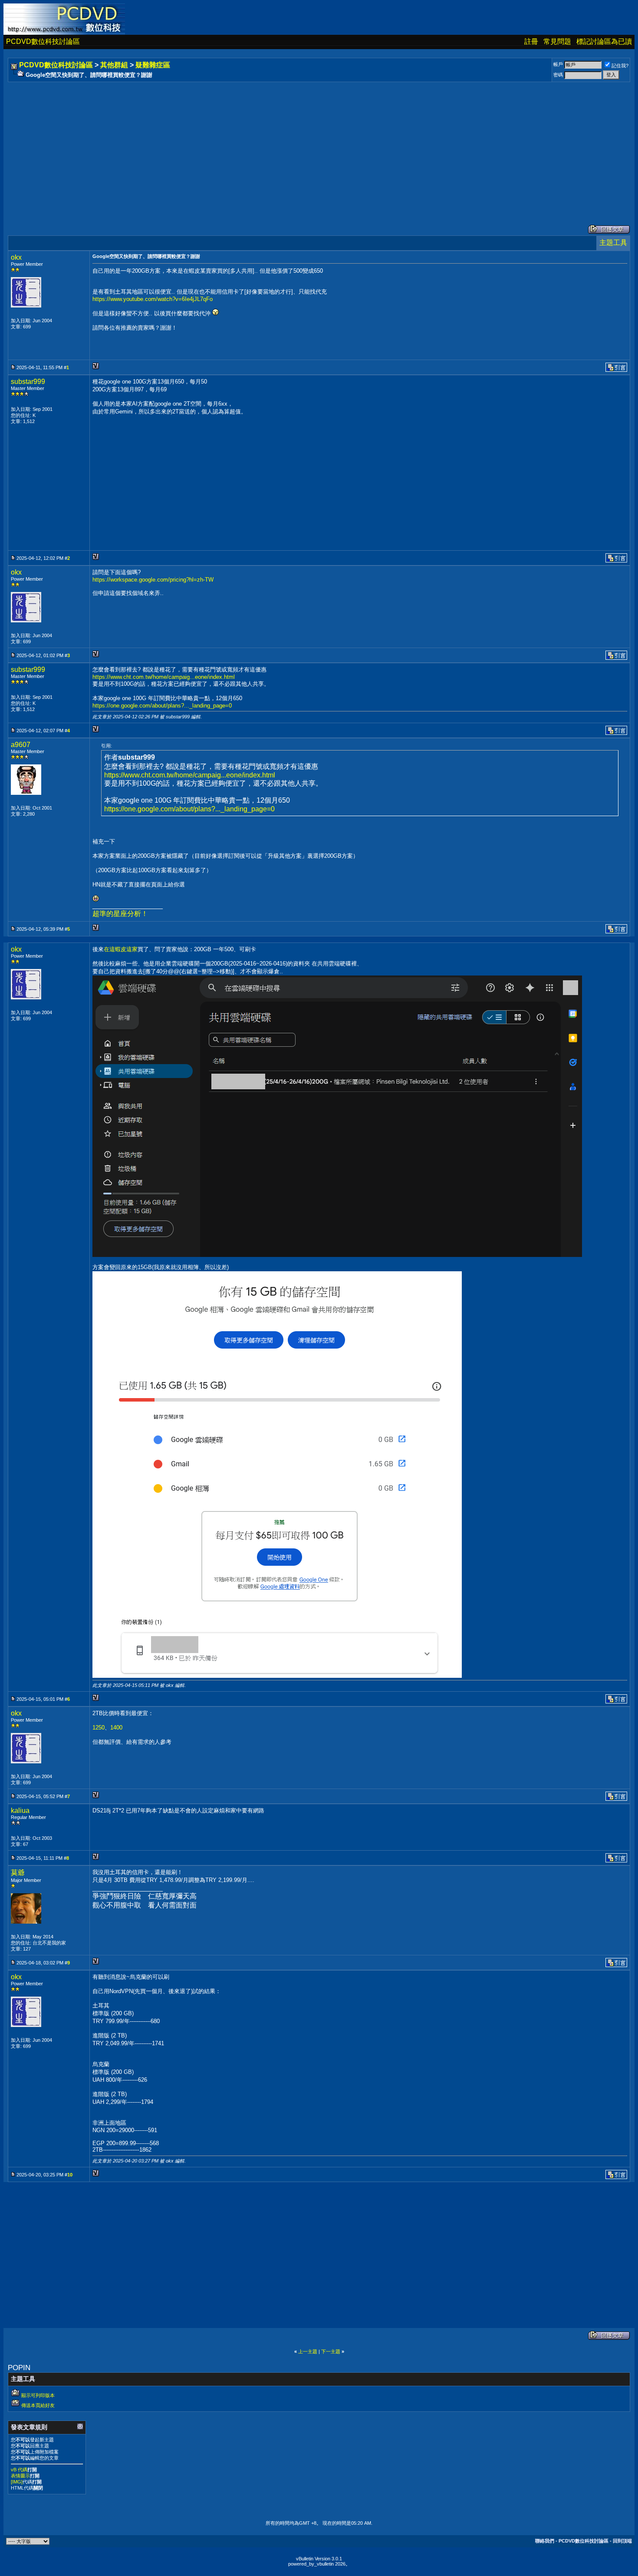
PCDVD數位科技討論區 (43, 41)
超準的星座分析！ (120, 914)
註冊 (531, 41)
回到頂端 (622, 2541)
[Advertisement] (270, 145)
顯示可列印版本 (38, 2395)
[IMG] (17, 2482)
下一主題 (331, 2351)
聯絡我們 (545, 2541)
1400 (116, 1728)
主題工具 (613, 243)
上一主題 (308, 2351)
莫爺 (18, 1873)
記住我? (620, 66)
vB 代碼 (19, 2470)
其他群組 (114, 65)
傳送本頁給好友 (38, 2405)
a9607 (21, 745)
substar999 (28, 382)
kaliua (20, 1810)
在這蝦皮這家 (121, 949)
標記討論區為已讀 (604, 41)
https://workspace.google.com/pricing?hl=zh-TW (153, 580)
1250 (99, 1728)
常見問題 (557, 41)
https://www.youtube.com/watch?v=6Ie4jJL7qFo (153, 299)
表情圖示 (20, 2476)
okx (16, 257)
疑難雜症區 (153, 65)
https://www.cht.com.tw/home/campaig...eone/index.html (164, 677)
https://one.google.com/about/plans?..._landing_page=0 (162, 706)
